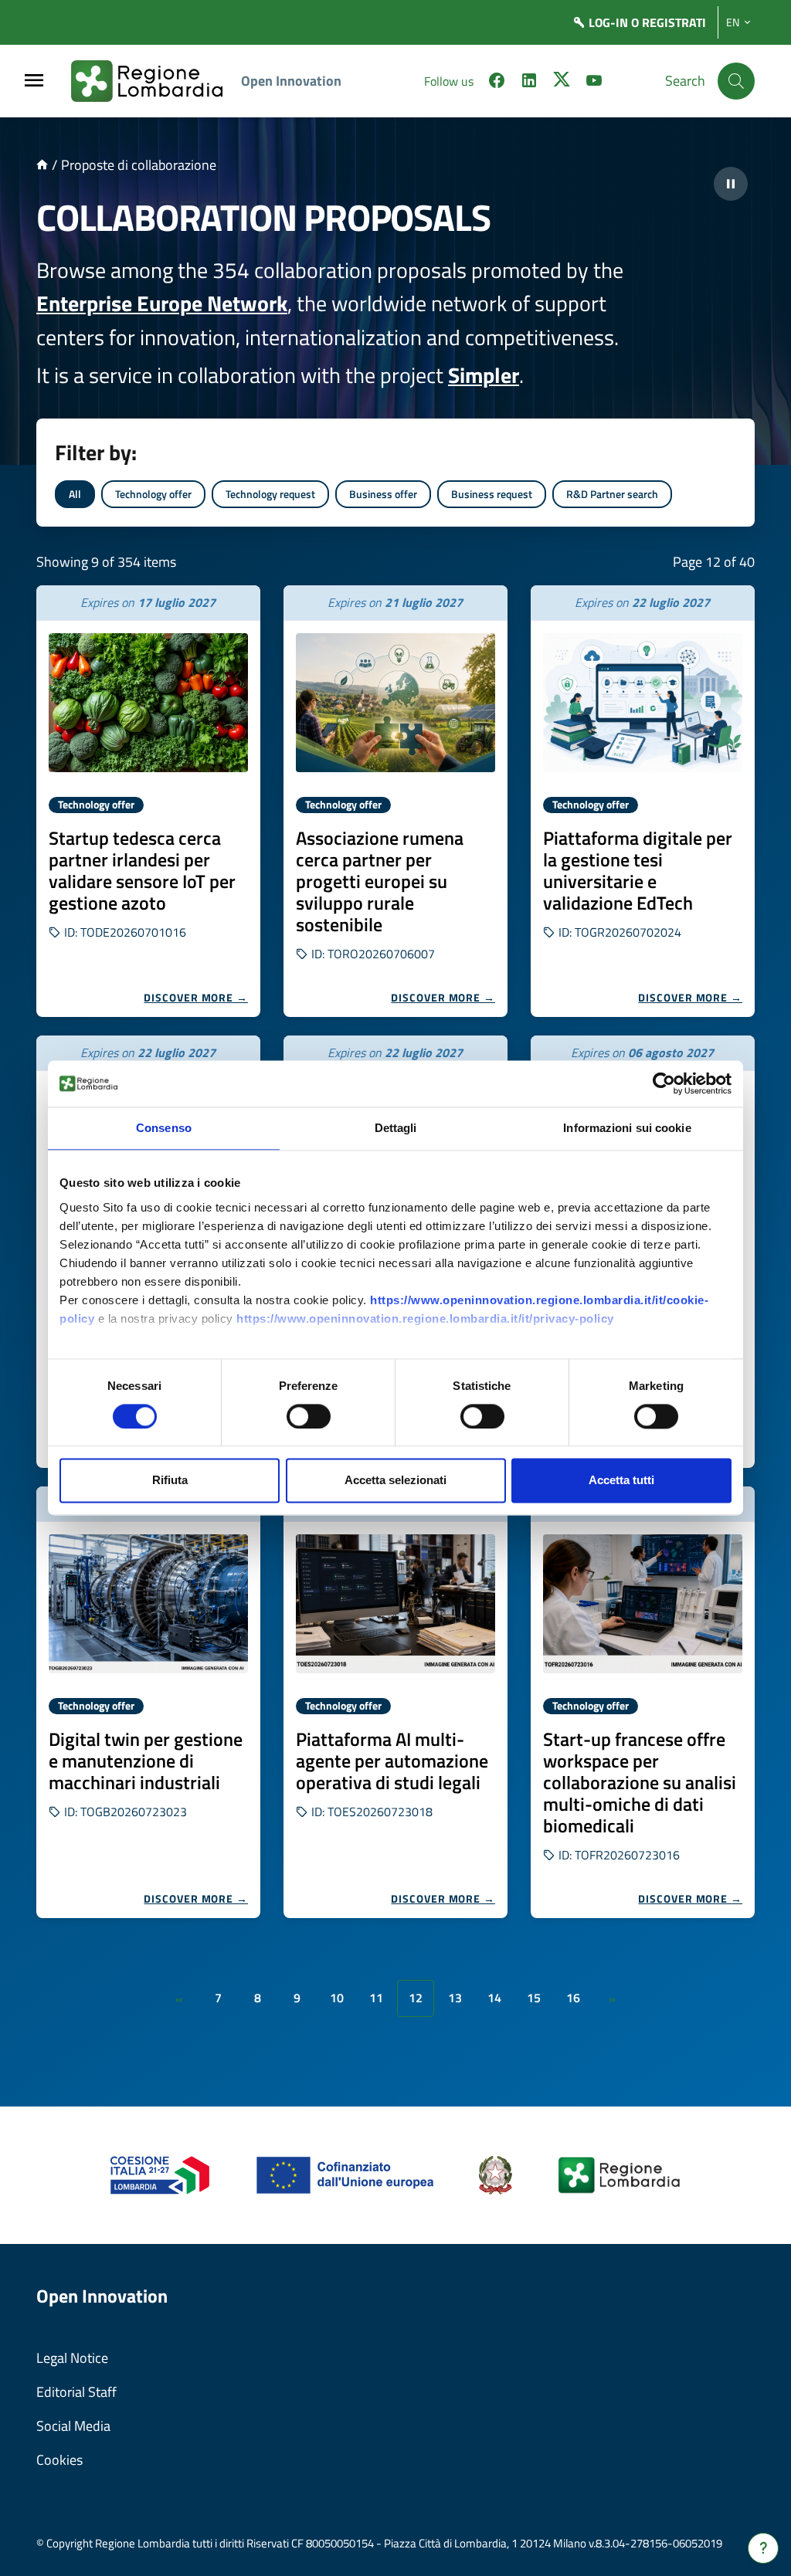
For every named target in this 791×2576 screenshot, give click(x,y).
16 (573, 1998)
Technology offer (153, 494)
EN (733, 22)
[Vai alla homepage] (42, 165)
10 (337, 1998)
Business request (492, 494)
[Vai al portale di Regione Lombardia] (156, 81)
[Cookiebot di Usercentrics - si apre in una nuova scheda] (664, 1083)
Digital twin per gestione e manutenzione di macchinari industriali (146, 1761)
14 (494, 1998)
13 (455, 1998)
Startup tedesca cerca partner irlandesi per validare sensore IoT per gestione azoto (142, 870)
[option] (148, 801)
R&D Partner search (612, 494)
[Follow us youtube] (594, 83)
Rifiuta (170, 1481)
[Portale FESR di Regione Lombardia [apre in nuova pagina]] (160, 2174)
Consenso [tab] (164, 1128)
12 (416, 1998)
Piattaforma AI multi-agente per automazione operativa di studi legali (392, 1761)
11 (376, 1998)
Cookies (59, 2460)
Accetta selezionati (395, 1481)
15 (534, 1998)
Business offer (383, 494)
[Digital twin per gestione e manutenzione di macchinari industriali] (148, 1604)
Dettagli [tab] (396, 1128)
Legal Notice (72, 2358)
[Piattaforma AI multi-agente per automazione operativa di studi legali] (395, 1604)
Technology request (270, 494)
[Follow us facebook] (497, 83)
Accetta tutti (621, 1481)
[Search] (736, 81)
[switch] (309, 1416)
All (75, 494)
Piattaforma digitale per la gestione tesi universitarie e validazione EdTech (638, 870)
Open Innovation (291, 81)
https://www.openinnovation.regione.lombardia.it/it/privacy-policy (425, 1319)
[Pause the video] (731, 184)
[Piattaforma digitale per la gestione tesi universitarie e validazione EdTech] (643, 703)
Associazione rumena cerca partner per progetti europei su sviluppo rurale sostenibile (380, 881)
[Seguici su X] (562, 83)
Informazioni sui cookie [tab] (627, 1128)
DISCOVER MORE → (196, 997)
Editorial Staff (76, 2392)
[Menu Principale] (34, 81)
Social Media (73, 2426)
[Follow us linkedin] (529, 83)
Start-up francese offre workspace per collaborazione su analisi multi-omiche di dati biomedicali (640, 1782)
